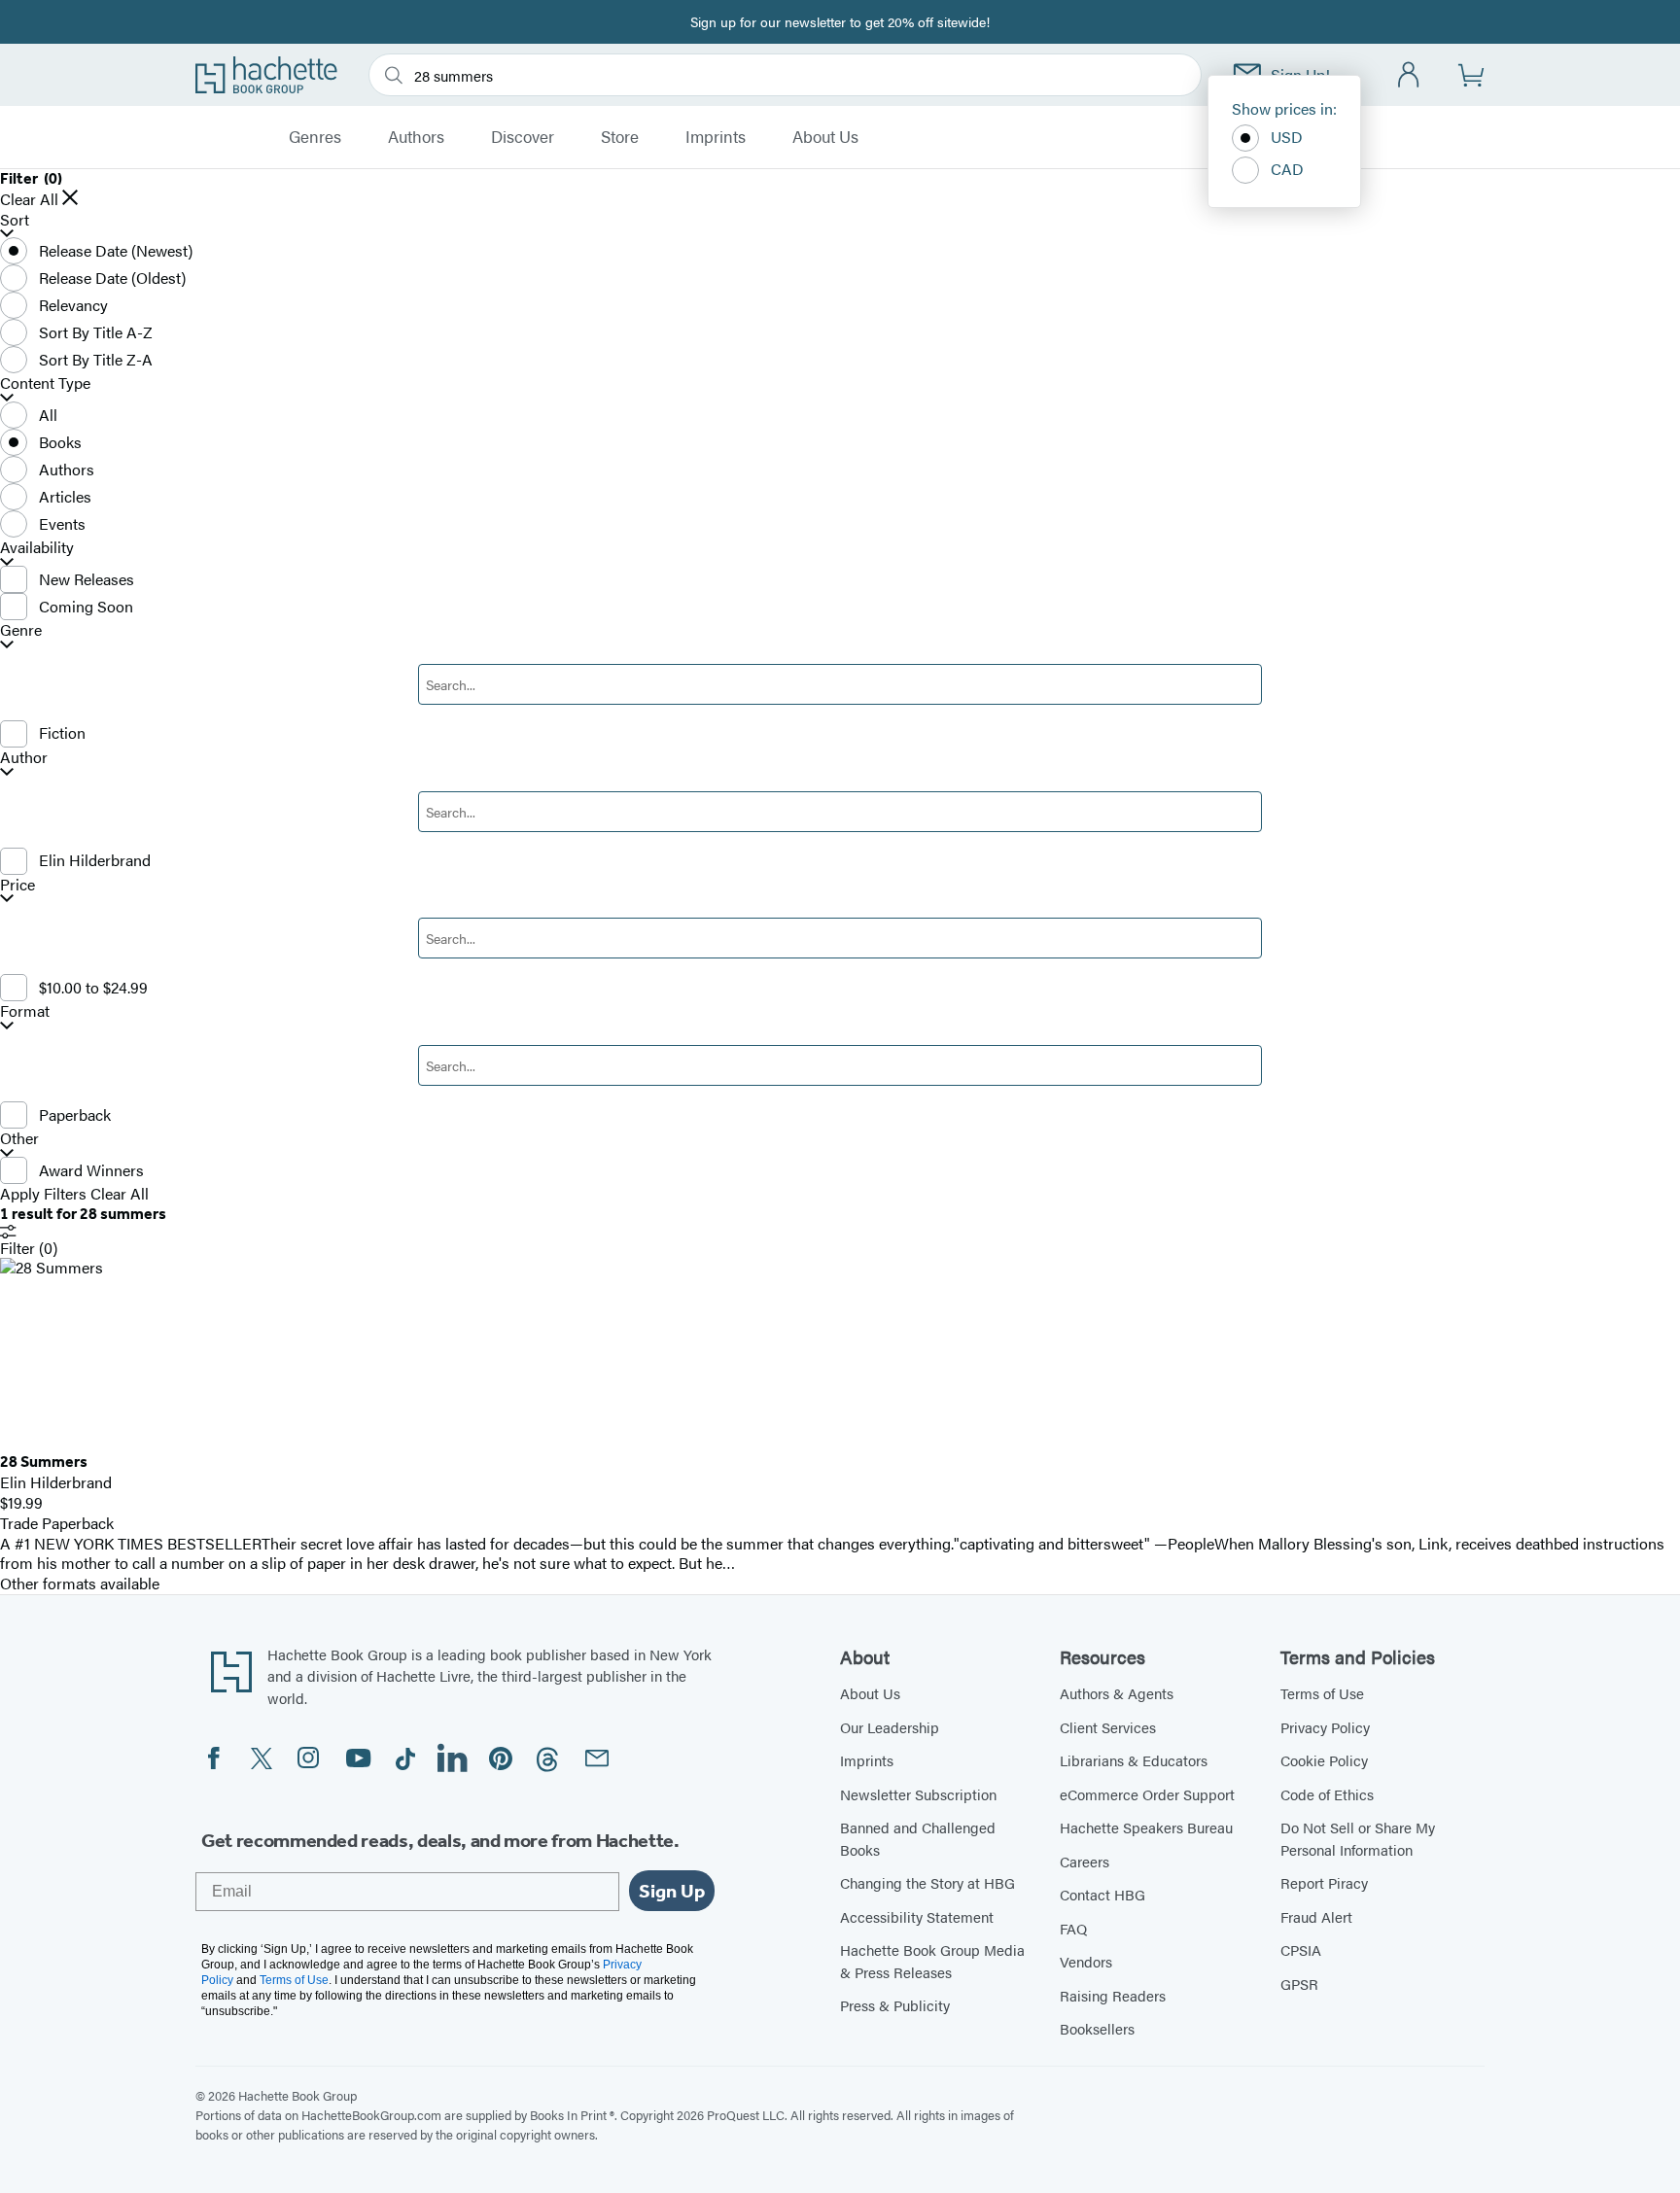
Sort (15, 220)
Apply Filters (43, 1194)
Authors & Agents (1117, 1693)
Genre (21, 630)
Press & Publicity (895, 2005)
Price (17, 885)
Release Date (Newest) (116, 250)
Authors (416, 137)
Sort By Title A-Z (96, 332)
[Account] (1409, 75)
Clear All (29, 200)
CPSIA (1301, 1949)
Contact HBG (1102, 1894)
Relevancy (73, 305)
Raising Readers (1113, 1995)
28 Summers (44, 1462)
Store (620, 137)
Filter (29, 1248)
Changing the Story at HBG (927, 1882)
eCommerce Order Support (1147, 1794)
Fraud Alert (1316, 1916)
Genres (315, 137)
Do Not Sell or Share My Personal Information (1358, 1838)
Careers (1085, 1861)
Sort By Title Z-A (96, 359)
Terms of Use (1322, 1693)
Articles (65, 496)
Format (25, 1011)
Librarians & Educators (1134, 1760)
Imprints (716, 137)
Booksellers (1097, 2028)
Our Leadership (890, 1727)
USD (1287, 137)
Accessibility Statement (917, 1916)
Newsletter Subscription (918, 1794)
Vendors (1086, 1961)
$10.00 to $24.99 (93, 987)
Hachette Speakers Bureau (1146, 1827)
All (48, 415)
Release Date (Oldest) (112, 278)
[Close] (70, 197)
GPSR (1299, 1984)
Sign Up (672, 1891)
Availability (37, 548)
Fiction (62, 732)
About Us (825, 137)
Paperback (75, 1114)
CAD (1287, 169)
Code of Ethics (1327, 1794)
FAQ (1073, 1928)
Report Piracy (1324, 1882)
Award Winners (91, 1170)
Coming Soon (86, 606)
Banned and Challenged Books (918, 1838)
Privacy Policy (1325, 1727)
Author (24, 758)
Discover (523, 137)
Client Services (1108, 1727)
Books (60, 442)
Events (62, 523)
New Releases (87, 579)
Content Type (45, 383)
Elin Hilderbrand (95, 860)
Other (19, 1139)
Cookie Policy (1324, 1760)
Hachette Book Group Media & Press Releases (932, 1961)
